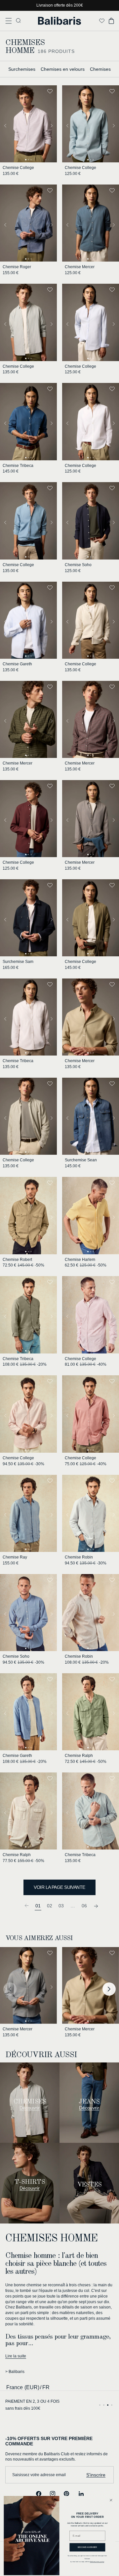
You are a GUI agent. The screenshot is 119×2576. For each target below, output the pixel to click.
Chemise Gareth (17, 664)
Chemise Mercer (80, 267)
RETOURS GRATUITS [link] (25, 2401)
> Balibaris (15, 2372)
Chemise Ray (15, 1557)
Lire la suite (16, 2356)
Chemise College (18, 168)
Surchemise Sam (18, 962)
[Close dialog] (111, 2500)
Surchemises (22, 69)
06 (84, 1906)
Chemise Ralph (79, 1756)
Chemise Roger (17, 267)
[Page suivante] (96, 1906)
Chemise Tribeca (18, 466)
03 (61, 1906)
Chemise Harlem (80, 1260)
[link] (26, 1906)
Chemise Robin (79, 1557)
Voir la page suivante (59, 1887)
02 (50, 1906)
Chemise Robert (17, 1260)
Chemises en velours (63, 69)
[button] (9, 21)
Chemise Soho (78, 565)
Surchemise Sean (81, 1160)
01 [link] (38, 1906)
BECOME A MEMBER (87, 2547)
